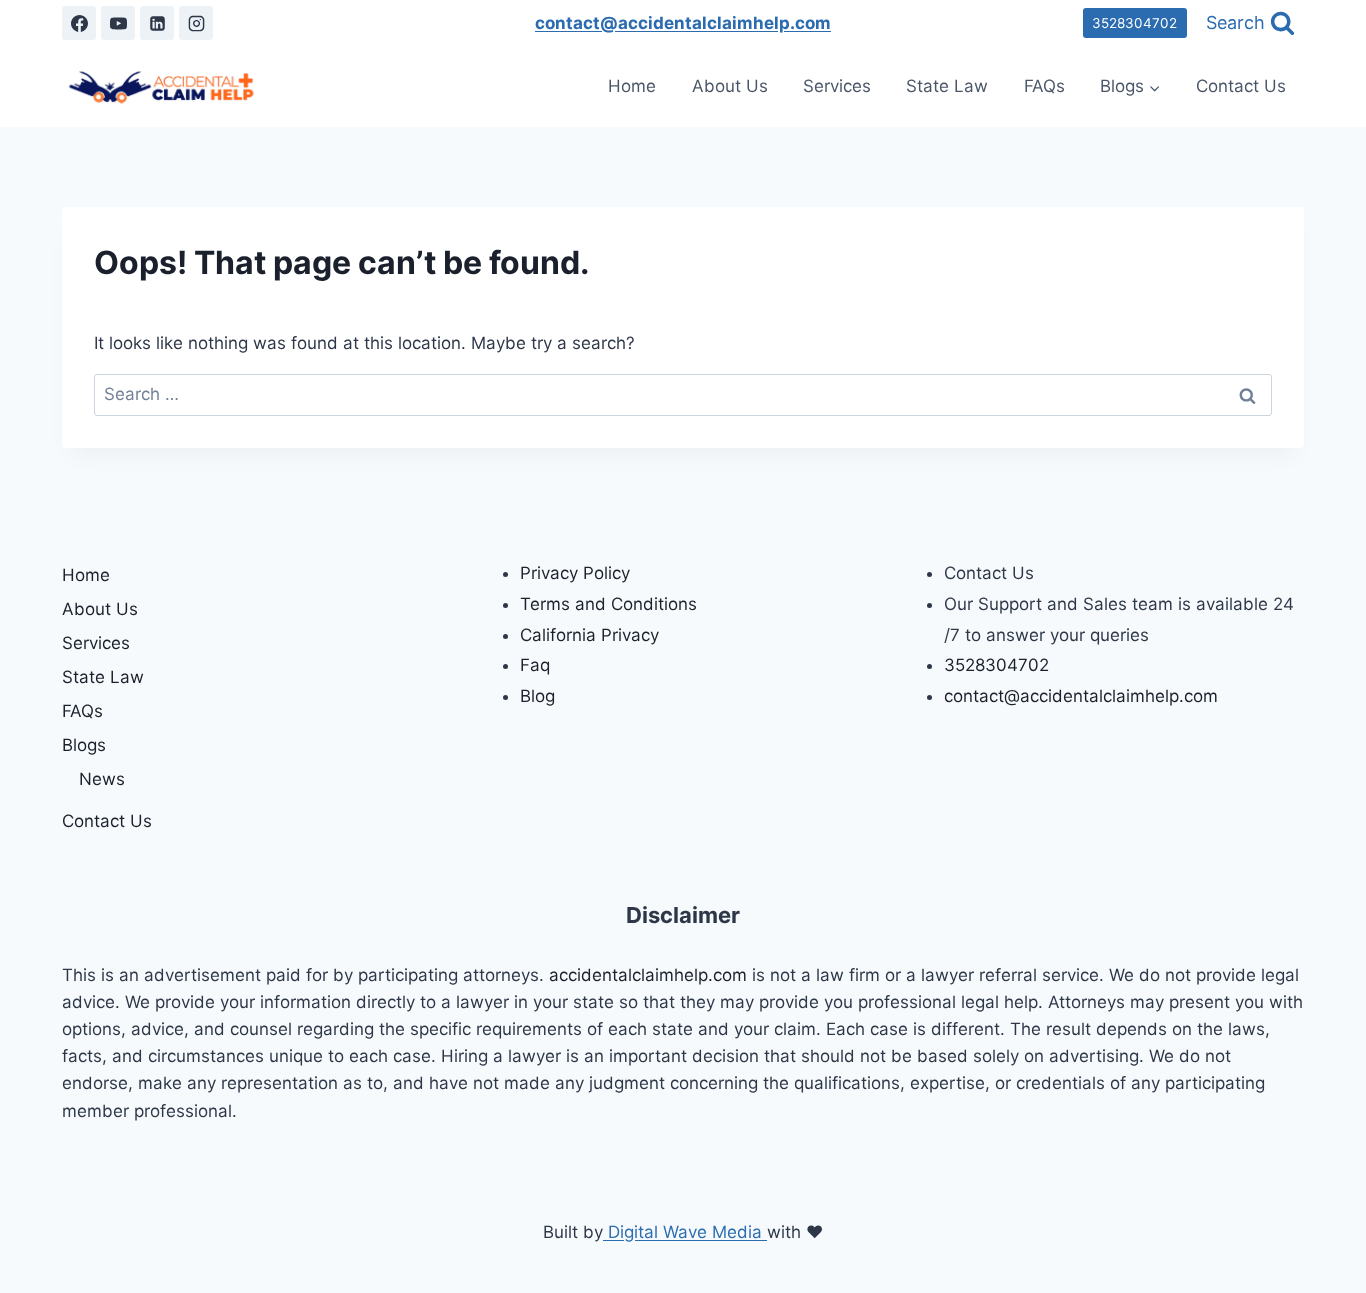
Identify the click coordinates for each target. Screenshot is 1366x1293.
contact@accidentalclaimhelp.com (683, 23)
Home (632, 86)
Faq (535, 665)
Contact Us (1241, 86)
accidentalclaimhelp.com (650, 975)
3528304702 (1134, 23)
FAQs (1044, 86)
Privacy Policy (575, 573)
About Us (730, 86)
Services (837, 86)
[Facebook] (79, 23)
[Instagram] (196, 23)
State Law (947, 86)
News (102, 779)
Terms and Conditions (608, 604)
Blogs (84, 745)
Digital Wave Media (685, 1232)
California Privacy (589, 635)
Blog (537, 696)
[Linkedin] (157, 23)
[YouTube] (118, 23)
